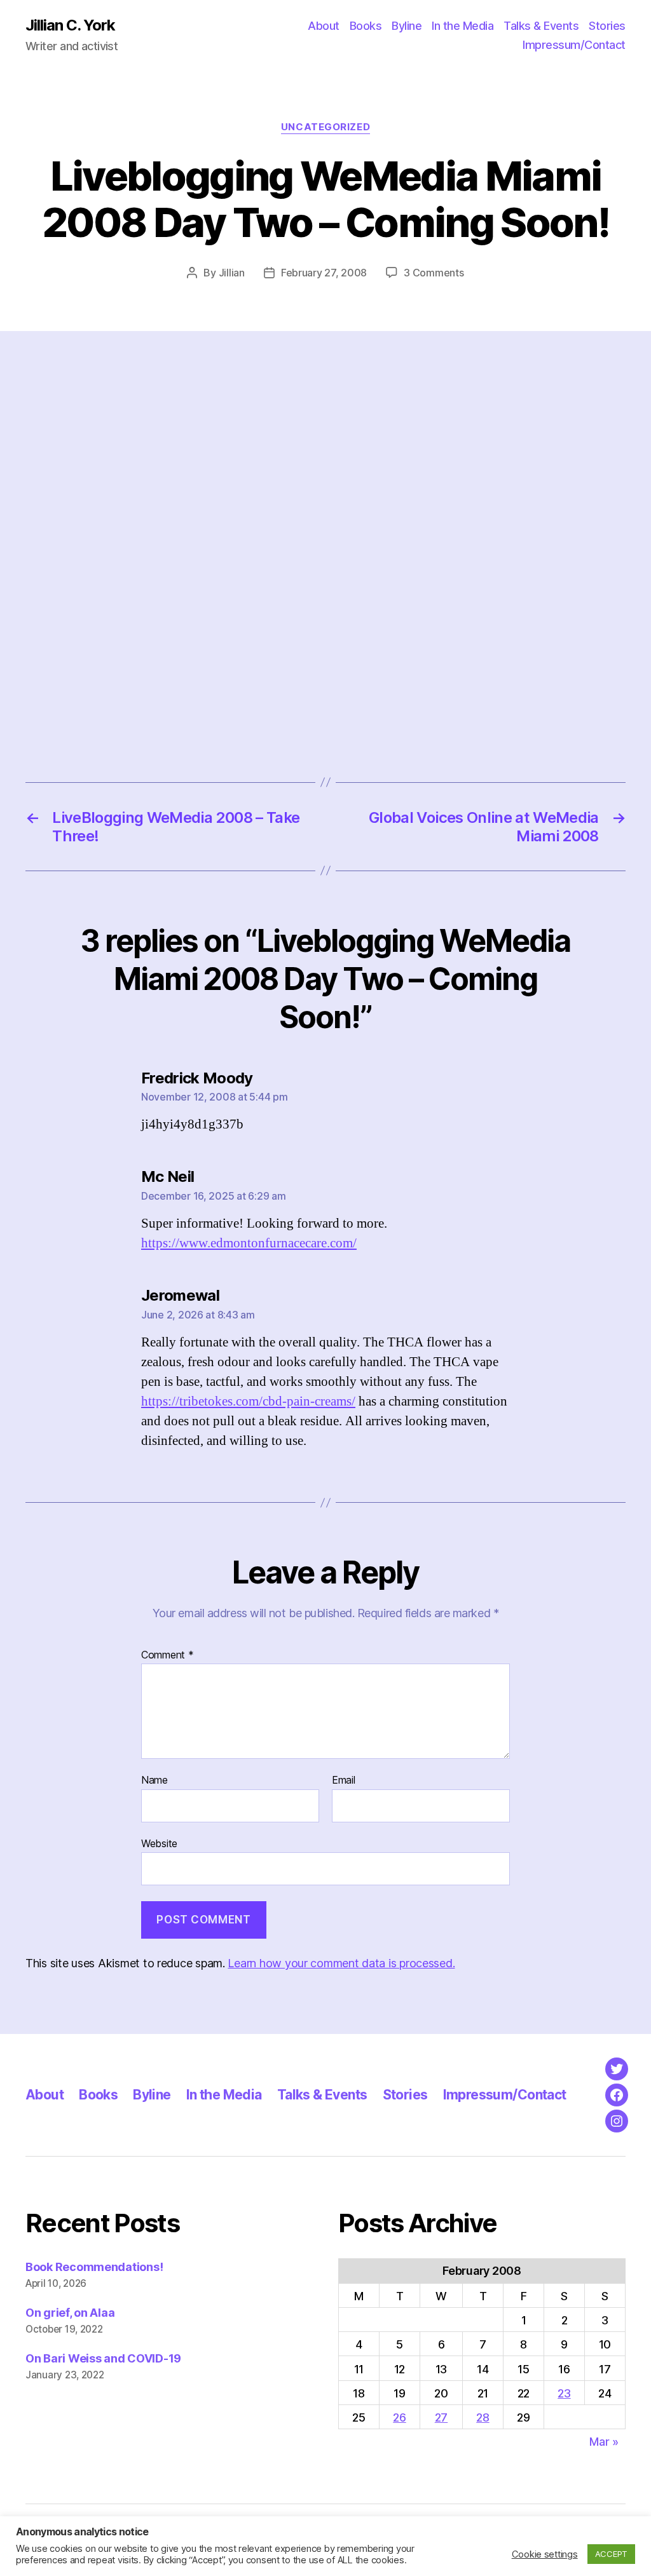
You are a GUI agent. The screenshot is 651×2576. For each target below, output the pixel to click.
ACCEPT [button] (611, 2554)
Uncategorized (325, 127)
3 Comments (434, 273)
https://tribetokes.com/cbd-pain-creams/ (248, 1401)
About (324, 26)
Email (344, 1780)
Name (154, 1780)
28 (483, 2417)
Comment (168, 1655)
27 (441, 2417)
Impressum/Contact (574, 45)
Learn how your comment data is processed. (341, 1963)
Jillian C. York (70, 25)
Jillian (232, 273)
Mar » (604, 2442)
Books (366, 26)
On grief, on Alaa (70, 2313)
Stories (607, 26)
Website (159, 1843)
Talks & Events (541, 26)
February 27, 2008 (324, 273)
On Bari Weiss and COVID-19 (103, 2358)
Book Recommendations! (94, 2267)
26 (399, 2417)
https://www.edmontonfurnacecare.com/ (249, 1243)
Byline (407, 26)
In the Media (463, 26)
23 (564, 2393)
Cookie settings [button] (545, 2554)
